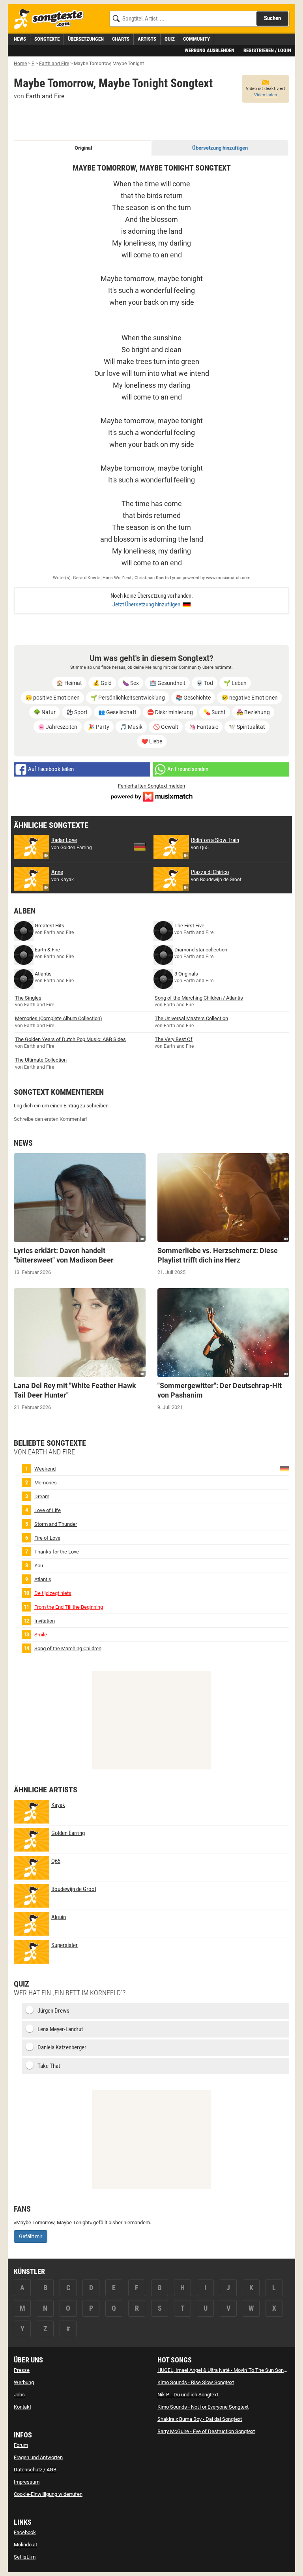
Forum (21, 2445)
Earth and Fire (45, 96)
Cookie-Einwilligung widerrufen (48, 2494)
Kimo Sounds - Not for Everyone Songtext (203, 2407)
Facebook (25, 2532)
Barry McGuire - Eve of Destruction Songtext (206, 2431)
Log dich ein (27, 1106)
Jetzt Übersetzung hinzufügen (146, 604)
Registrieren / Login (267, 50)
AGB (51, 2470)
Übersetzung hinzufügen (220, 148)
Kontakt (22, 2407)
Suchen (272, 18)
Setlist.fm (25, 2557)
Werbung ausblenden (209, 50)
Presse (22, 2370)
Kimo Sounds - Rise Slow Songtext (196, 2382)
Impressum (27, 2482)
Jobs (19, 2395)
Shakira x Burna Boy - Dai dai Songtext (200, 2419)
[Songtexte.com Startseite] (51, 19)
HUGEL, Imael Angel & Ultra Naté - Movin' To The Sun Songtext (226, 2370)
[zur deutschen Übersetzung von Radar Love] (140, 847)
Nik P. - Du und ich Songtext (188, 2395)
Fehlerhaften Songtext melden (151, 786)
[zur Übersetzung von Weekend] (284, 1468)
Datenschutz (28, 2470)
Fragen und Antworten (38, 2457)
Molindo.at (25, 2545)
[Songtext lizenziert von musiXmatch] (151, 796)
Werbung (24, 2382)
